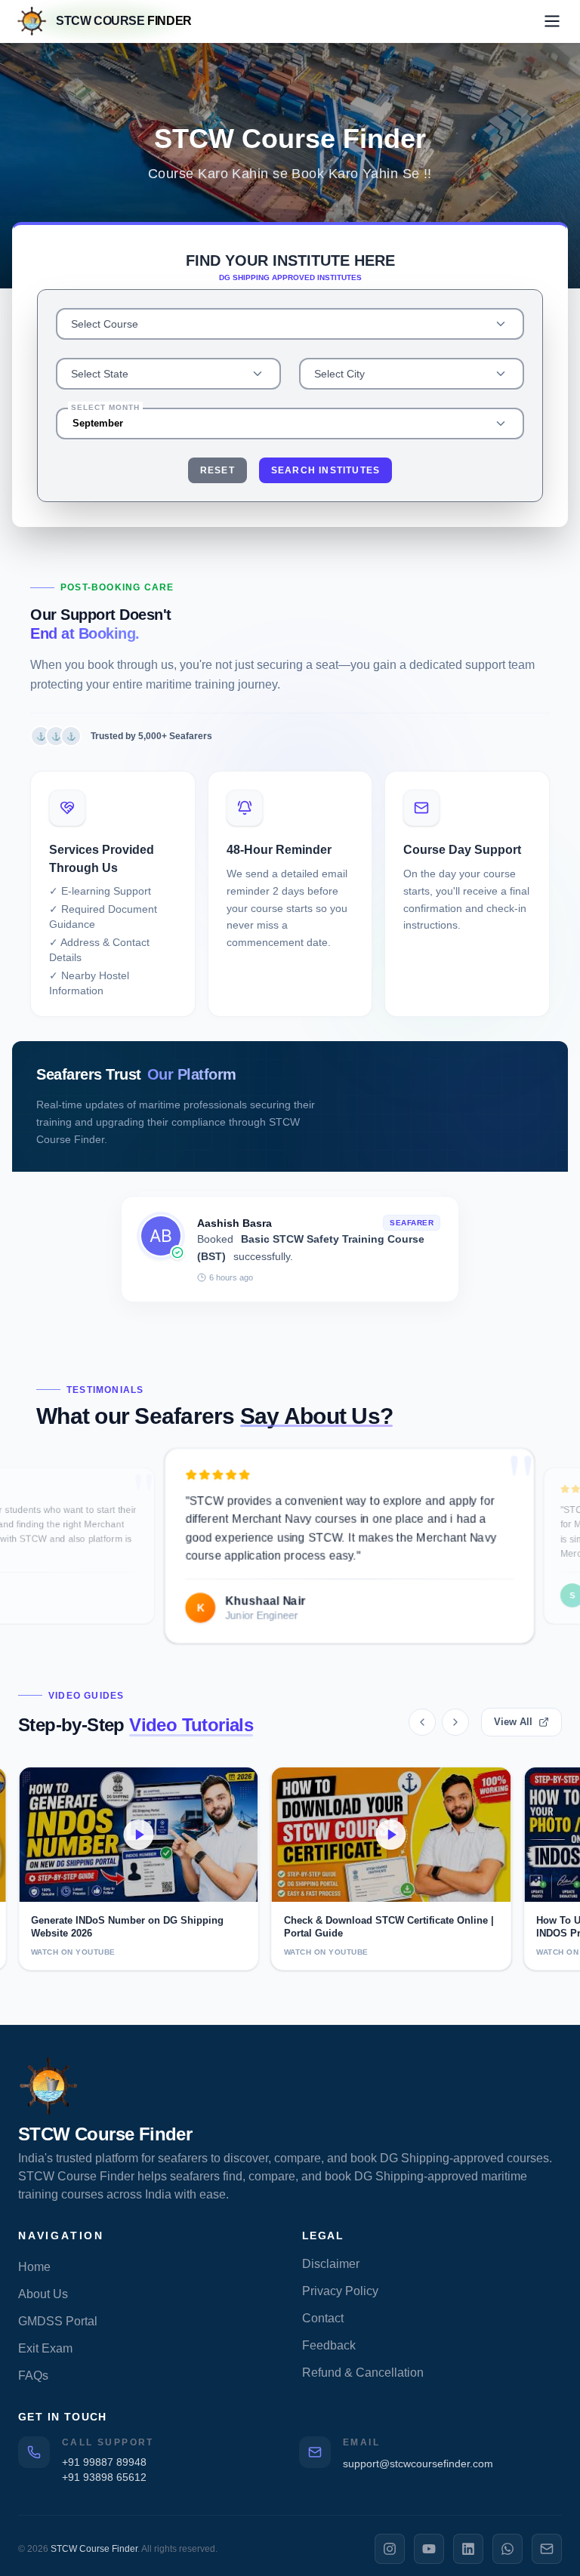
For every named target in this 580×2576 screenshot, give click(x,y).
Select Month (105, 407)
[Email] (547, 2549)
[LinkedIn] (468, 2549)
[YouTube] (429, 2549)
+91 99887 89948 (104, 2462)
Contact (323, 2318)
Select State (100, 374)
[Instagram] (390, 2549)
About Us (43, 2294)
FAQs (33, 2376)
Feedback (329, 2345)
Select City (339, 374)
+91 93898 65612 (104, 2477)
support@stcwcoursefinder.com (418, 2464)
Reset (217, 470)
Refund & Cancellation (363, 2373)
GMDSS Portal (58, 2321)
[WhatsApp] (507, 2549)
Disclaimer (331, 2264)
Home (34, 2267)
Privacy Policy (340, 2291)
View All (513, 1722)
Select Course (105, 324)
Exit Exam (45, 2348)
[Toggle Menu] (552, 21)
